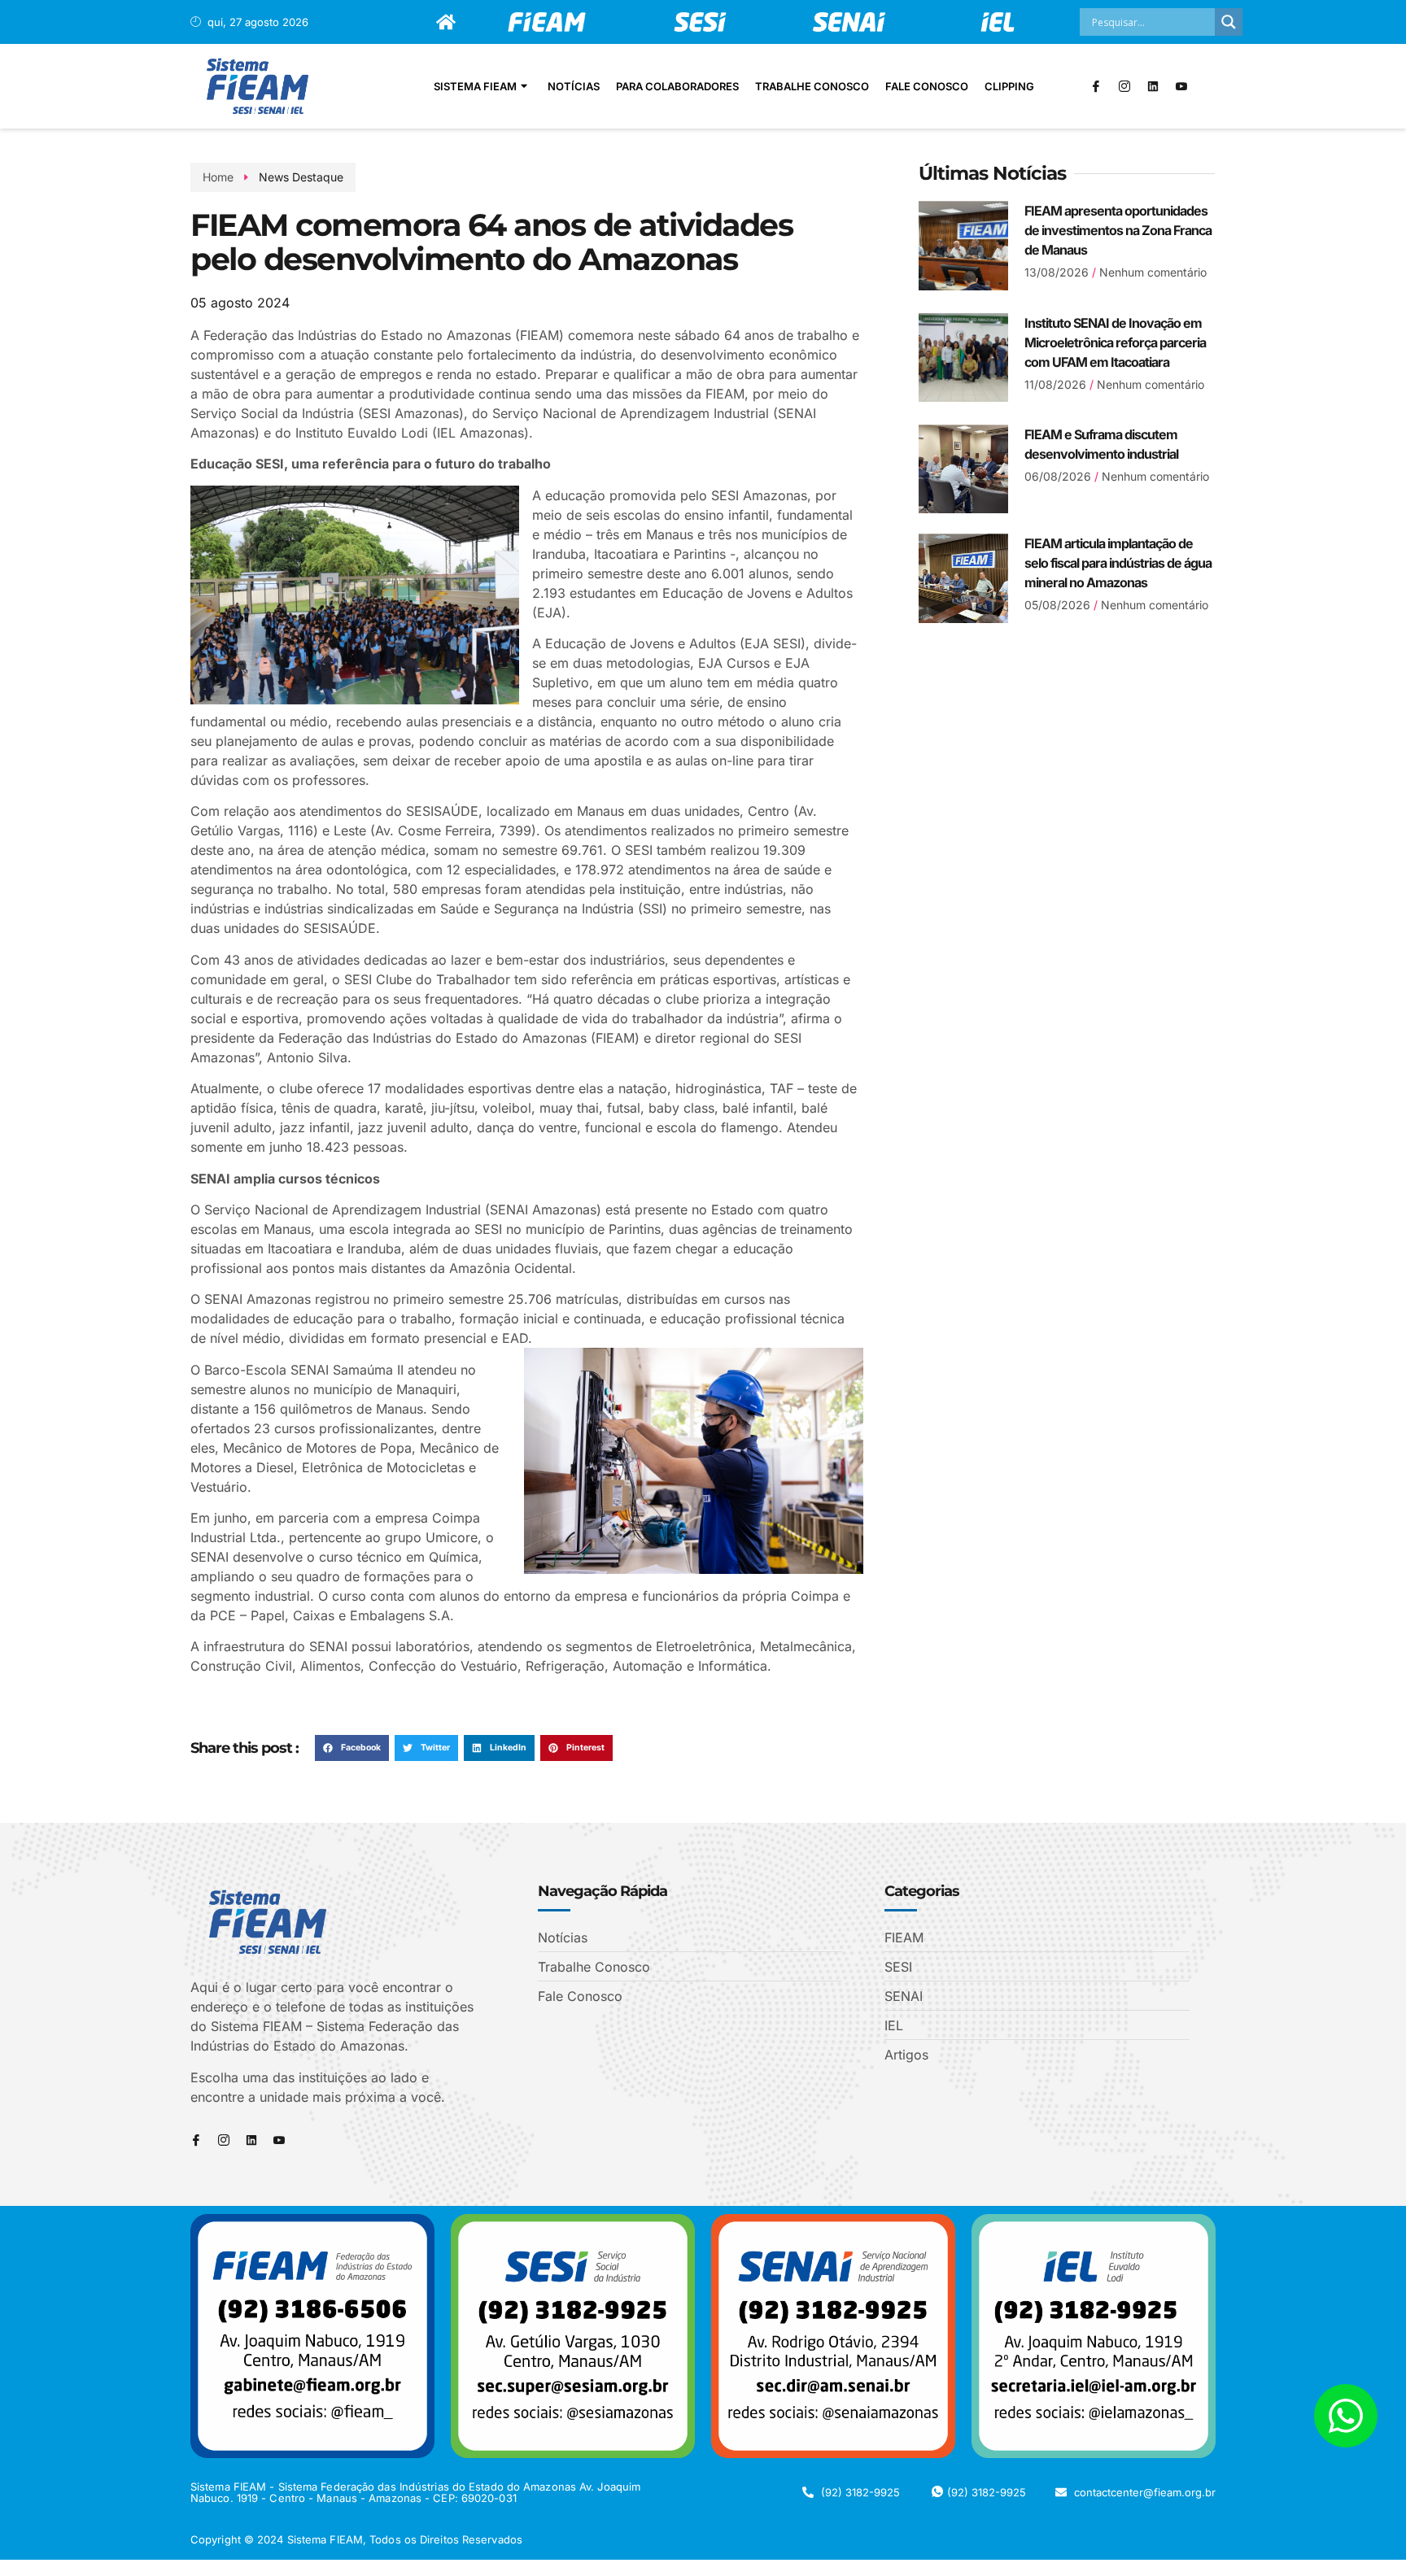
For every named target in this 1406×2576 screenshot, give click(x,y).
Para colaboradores (677, 86)
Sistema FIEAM (475, 86)
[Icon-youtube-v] (1181, 86)
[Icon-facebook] (1096, 86)
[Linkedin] (1153, 86)
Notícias (574, 86)
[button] (352, 1748)
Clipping (1009, 86)
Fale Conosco (927, 86)
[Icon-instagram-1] (1124, 86)
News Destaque (301, 177)
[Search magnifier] (1229, 22)
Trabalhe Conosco (812, 86)
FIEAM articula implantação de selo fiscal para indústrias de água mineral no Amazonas (1118, 563)
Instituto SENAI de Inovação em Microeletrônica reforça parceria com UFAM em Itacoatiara (1115, 342)
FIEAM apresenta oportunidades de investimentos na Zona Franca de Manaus (1118, 230)
